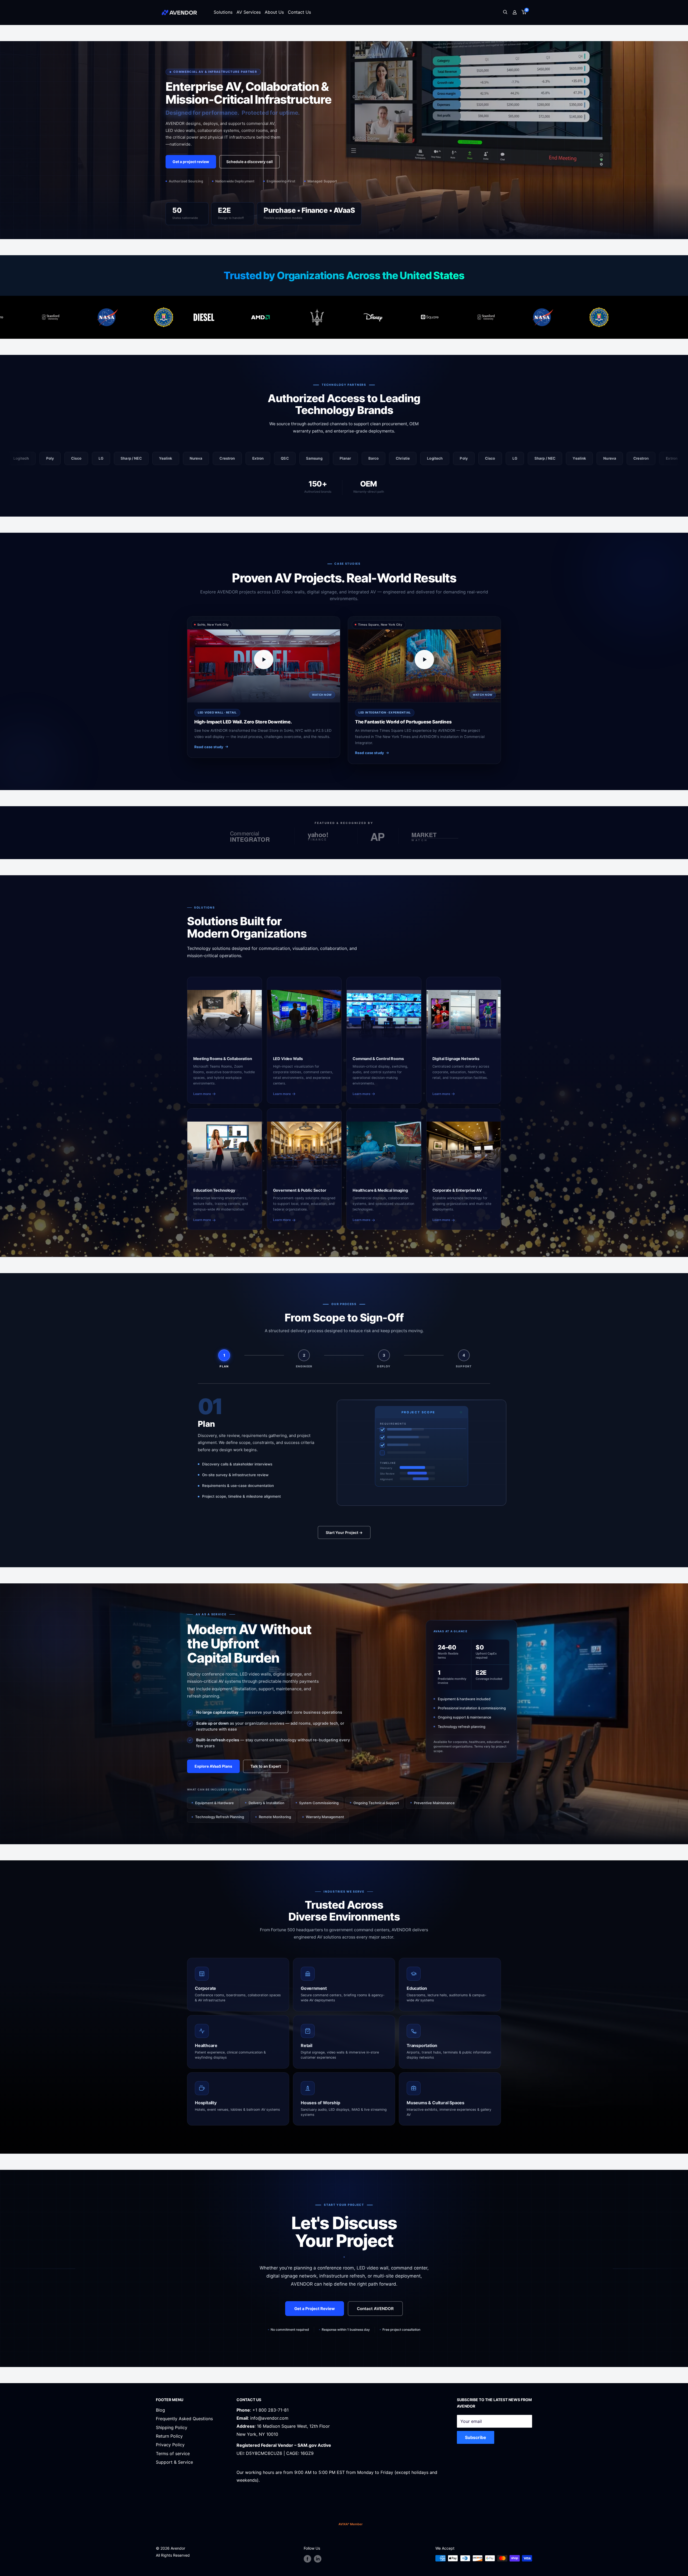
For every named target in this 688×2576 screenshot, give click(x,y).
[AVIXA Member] (351, 2524)
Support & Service (174, 2462)
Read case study (209, 747)
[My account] (515, 12)
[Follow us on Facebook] (307, 2559)
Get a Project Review (315, 2309)
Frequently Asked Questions (184, 2419)
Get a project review (191, 162)
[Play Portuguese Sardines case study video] (424, 660)
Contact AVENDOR (375, 2309)
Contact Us (299, 12)
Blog (160, 2410)
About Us (274, 12)
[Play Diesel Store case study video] (264, 660)
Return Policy (169, 2436)
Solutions (223, 12)
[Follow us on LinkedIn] (318, 2559)
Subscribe (476, 2437)
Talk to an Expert (266, 1766)
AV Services (249, 12)
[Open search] (505, 12)
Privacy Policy (170, 2445)
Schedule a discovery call (250, 162)
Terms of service (173, 2453)
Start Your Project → (344, 1532)
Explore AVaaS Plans (213, 1766)
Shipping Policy (172, 2427)
